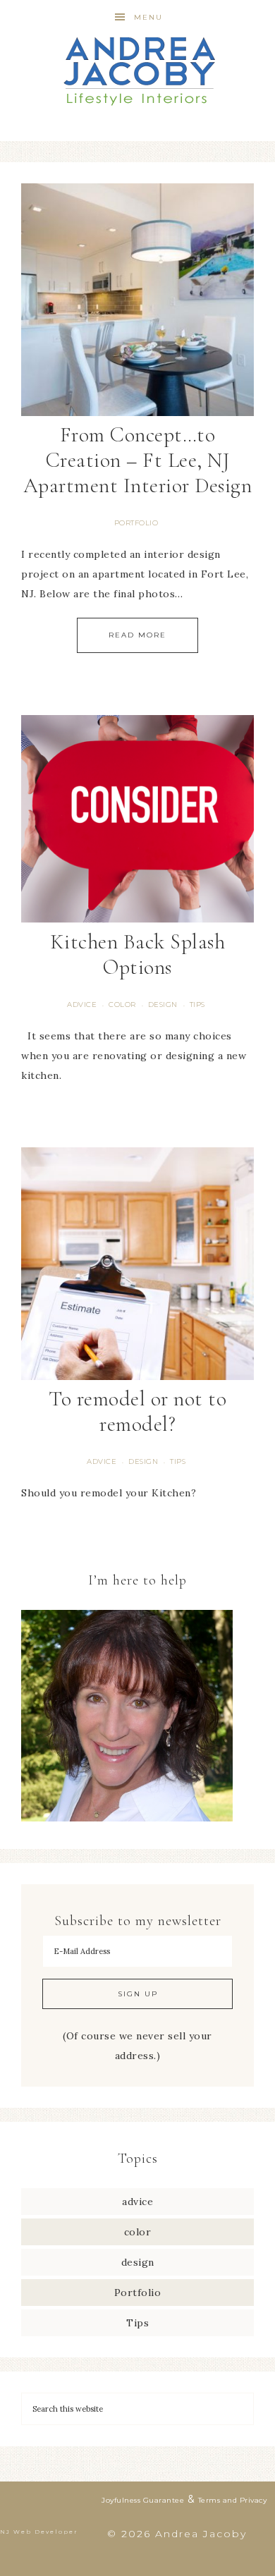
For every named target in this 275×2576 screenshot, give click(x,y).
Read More (137, 635)
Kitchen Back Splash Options (138, 954)
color (122, 1005)
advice (82, 1005)
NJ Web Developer (39, 2532)
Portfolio (136, 523)
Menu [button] (148, 17)
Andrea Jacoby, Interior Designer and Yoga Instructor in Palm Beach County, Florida (138, 71)
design (163, 1005)
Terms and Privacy (233, 2500)
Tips (197, 1005)
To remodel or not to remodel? (137, 1411)
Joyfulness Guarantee (143, 2500)
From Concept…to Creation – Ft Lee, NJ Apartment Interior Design (138, 460)
